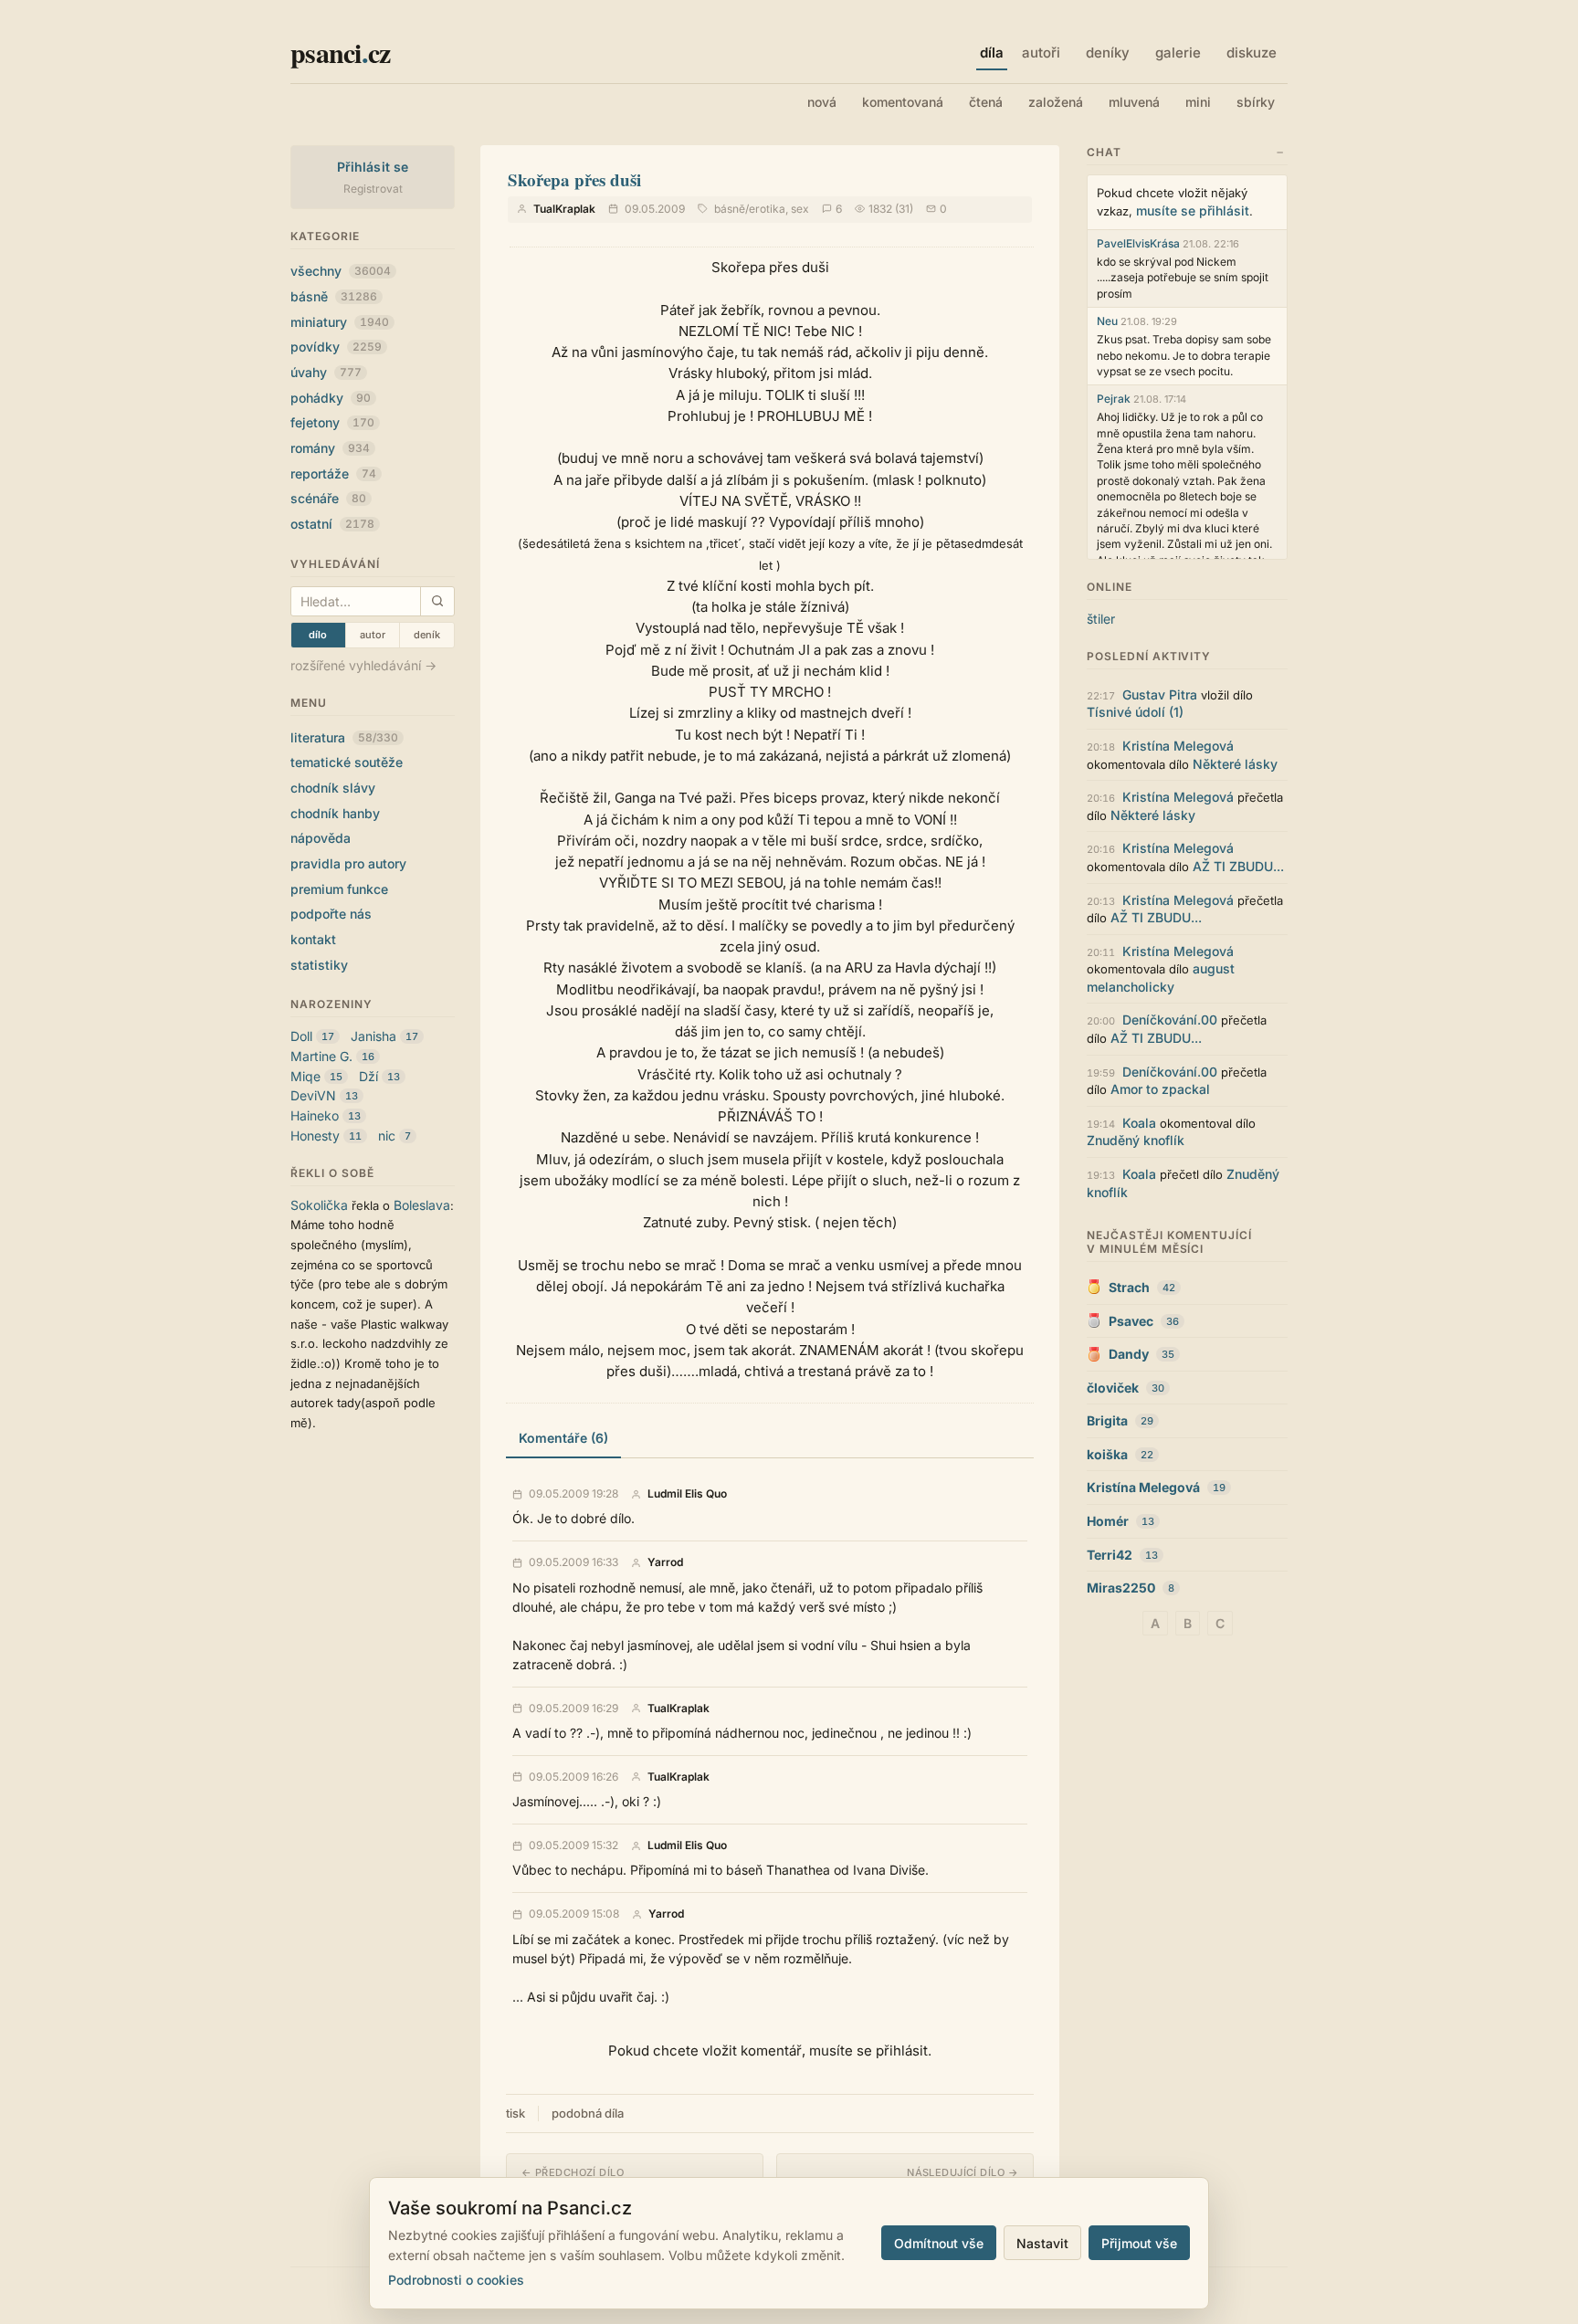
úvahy (326, 372)
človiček (1113, 1388)
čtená (986, 102)
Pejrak (1114, 399)
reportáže (333, 473)
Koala (1139, 1123)
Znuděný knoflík (1136, 1140)
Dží (368, 1076)
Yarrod (665, 1562)
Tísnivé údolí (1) (1135, 712)
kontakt (313, 939)
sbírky (1256, 102)
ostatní (332, 524)
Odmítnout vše (939, 2243)
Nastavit (1042, 2243)
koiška (1107, 1454)
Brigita (1107, 1420)
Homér (1108, 1521)
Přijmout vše (1139, 2243)
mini (1198, 102)
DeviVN (313, 1095)
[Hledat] (437, 601)
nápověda (321, 838)
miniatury (340, 322)
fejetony (332, 422)
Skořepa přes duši (574, 179)
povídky (336, 347)
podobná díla (588, 2113)
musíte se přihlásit (1193, 210)
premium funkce (339, 889)
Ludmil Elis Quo (687, 1494)
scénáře (328, 498)
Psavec (1131, 1321)
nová (822, 102)
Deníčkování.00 (1170, 1020)
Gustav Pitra (1160, 694)
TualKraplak (564, 209)
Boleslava (422, 1205)
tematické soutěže (347, 762)
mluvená (1134, 102)
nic (387, 1136)
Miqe (305, 1076)
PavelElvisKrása (1138, 243)
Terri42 (1110, 1555)
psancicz (340, 52)
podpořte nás (331, 914)
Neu (1107, 321)
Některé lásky (1235, 764)
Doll (301, 1036)
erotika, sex (779, 209)
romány (330, 448)
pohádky (331, 398)
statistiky (319, 965)
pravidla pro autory (348, 863)
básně (334, 296)
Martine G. (321, 1056)
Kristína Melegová (1178, 746)
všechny (341, 271)
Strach (1129, 1287)
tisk (515, 2113)
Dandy (1129, 1354)
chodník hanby (335, 813)
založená (1056, 102)
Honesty (315, 1136)
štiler (1101, 619)
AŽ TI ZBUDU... (1238, 866)
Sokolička (319, 1205)
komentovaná (903, 102)
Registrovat (373, 189)
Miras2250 (1121, 1588)
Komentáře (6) (563, 1438)
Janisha (373, 1036)
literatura (344, 737)
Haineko (315, 1115)
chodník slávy (333, 788)
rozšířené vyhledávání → (363, 665)
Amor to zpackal (1160, 1089)
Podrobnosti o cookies (456, 2280)
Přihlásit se (373, 167)
